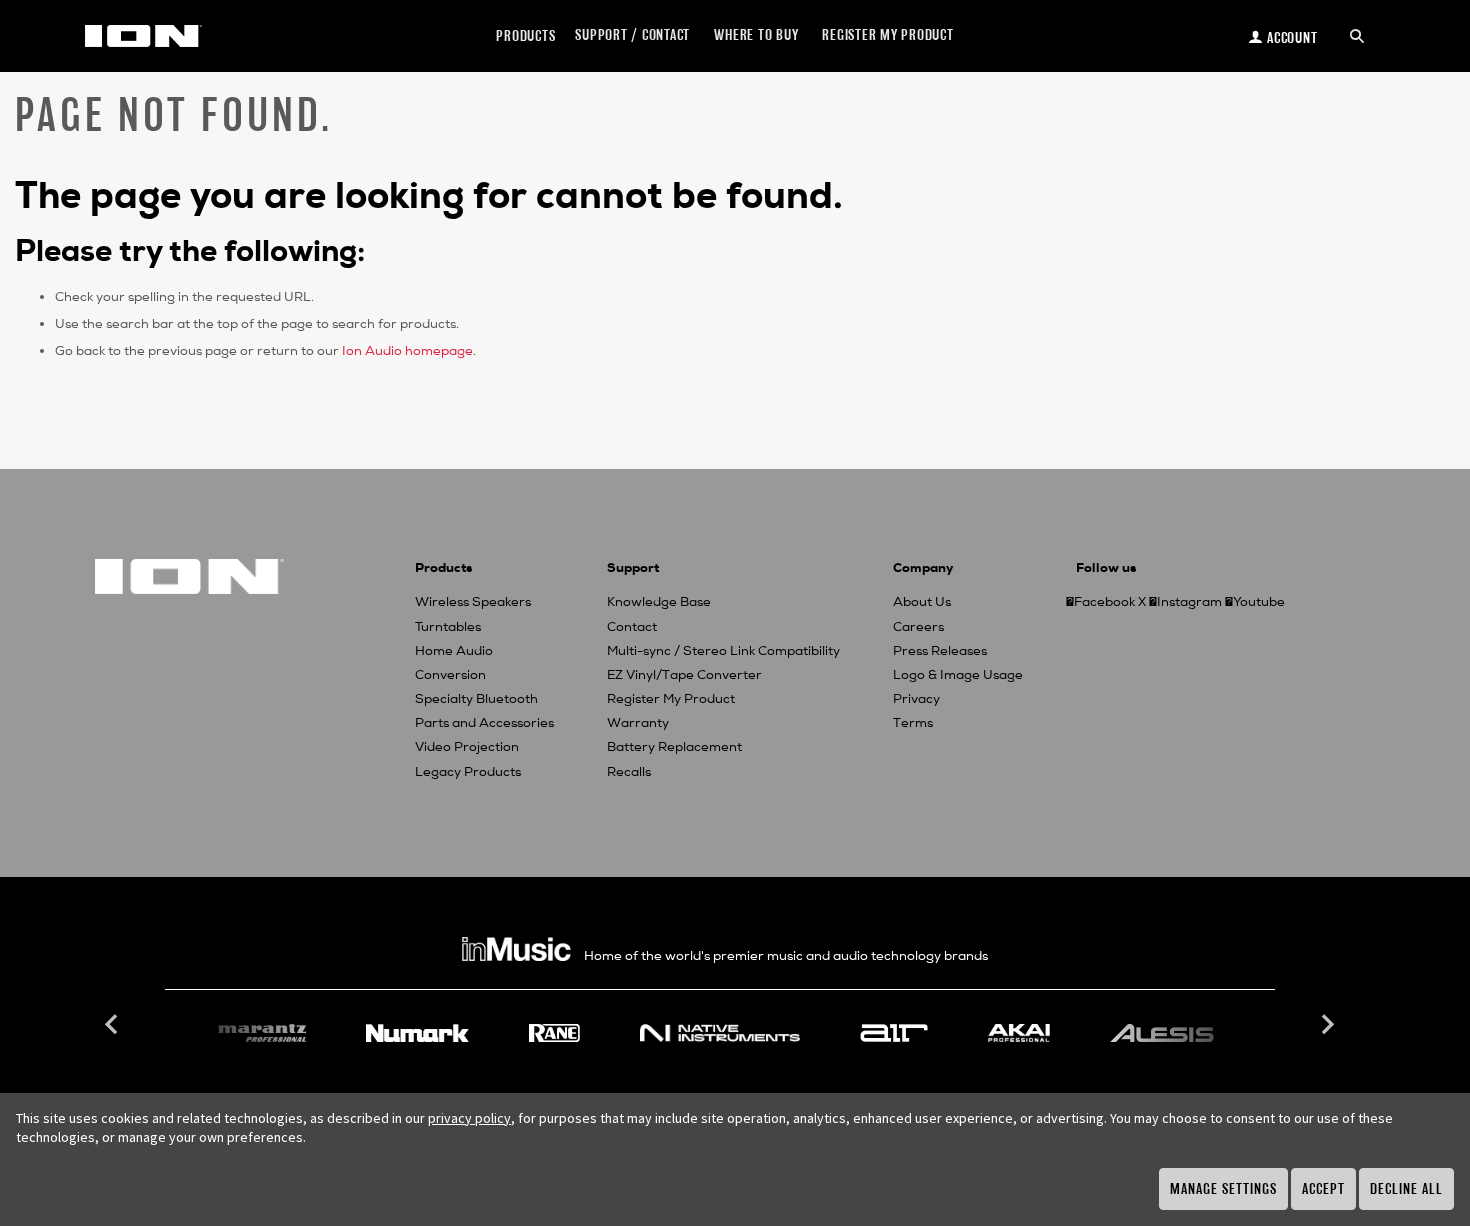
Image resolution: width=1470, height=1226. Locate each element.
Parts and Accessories (484, 723)
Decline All (1406, 1188)
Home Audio (454, 651)
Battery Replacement (674, 747)
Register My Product (671, 699)
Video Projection (467, 747)
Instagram (1189, 602)
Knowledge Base (659, 602)
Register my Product (887, 34)
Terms (913, 723)
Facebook (1104, 602)
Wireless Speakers (473, 602)
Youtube (1259, 602)
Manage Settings (1223, 1188)
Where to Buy (756, 34)
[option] (720, 1033)
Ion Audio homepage (407, 351)
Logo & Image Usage (958, 675)
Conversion (450, 675)
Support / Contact (632, 34)
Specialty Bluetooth (476, 699)
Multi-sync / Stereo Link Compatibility (723, 651)
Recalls (629, 772)
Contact (632, 627)
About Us (922, 602)
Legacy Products (468, 772)
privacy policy (469, 1118)
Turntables (448, 627)
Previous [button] (114, 1025)
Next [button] (1326, 1025)
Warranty (638, 723)
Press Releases (940, 651)
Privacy (916, 699)
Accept (1323, 1188)
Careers (918, 627)
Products (525, 35)
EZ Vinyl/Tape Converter (684, 675)
